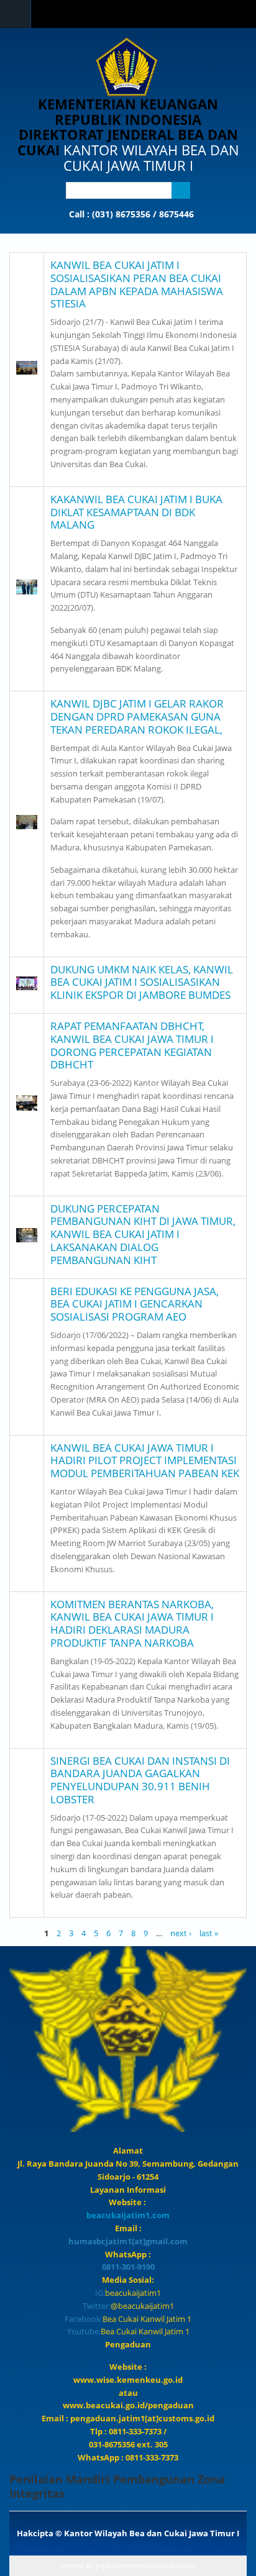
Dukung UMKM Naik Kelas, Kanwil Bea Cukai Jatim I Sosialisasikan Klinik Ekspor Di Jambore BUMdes (142, 982)
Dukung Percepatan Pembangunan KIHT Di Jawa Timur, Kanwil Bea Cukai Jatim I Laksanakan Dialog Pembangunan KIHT (143, 1234)
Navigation (16, 14)
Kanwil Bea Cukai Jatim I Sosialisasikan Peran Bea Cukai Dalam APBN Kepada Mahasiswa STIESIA (137, 284)
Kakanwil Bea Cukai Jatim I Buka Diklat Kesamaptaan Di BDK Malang (136, 512)
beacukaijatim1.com (128, 2215)
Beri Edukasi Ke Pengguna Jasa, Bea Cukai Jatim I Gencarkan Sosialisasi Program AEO (135, 1304)
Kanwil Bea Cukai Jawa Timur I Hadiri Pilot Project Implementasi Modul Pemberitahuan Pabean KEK (145, 1461)
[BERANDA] (127, 67)
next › (181, 1933)
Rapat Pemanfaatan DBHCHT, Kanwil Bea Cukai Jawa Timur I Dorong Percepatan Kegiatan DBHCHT (132, 1045)
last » (209, 1933)
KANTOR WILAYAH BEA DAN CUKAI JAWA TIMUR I (151, 157)
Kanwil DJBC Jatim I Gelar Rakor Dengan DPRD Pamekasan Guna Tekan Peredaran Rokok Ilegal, (137, 717)
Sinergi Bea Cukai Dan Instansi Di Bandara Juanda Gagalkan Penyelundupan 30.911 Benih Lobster (140, 1780)
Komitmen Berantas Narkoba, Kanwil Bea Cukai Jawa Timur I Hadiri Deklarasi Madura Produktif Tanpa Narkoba (132, 1623)
